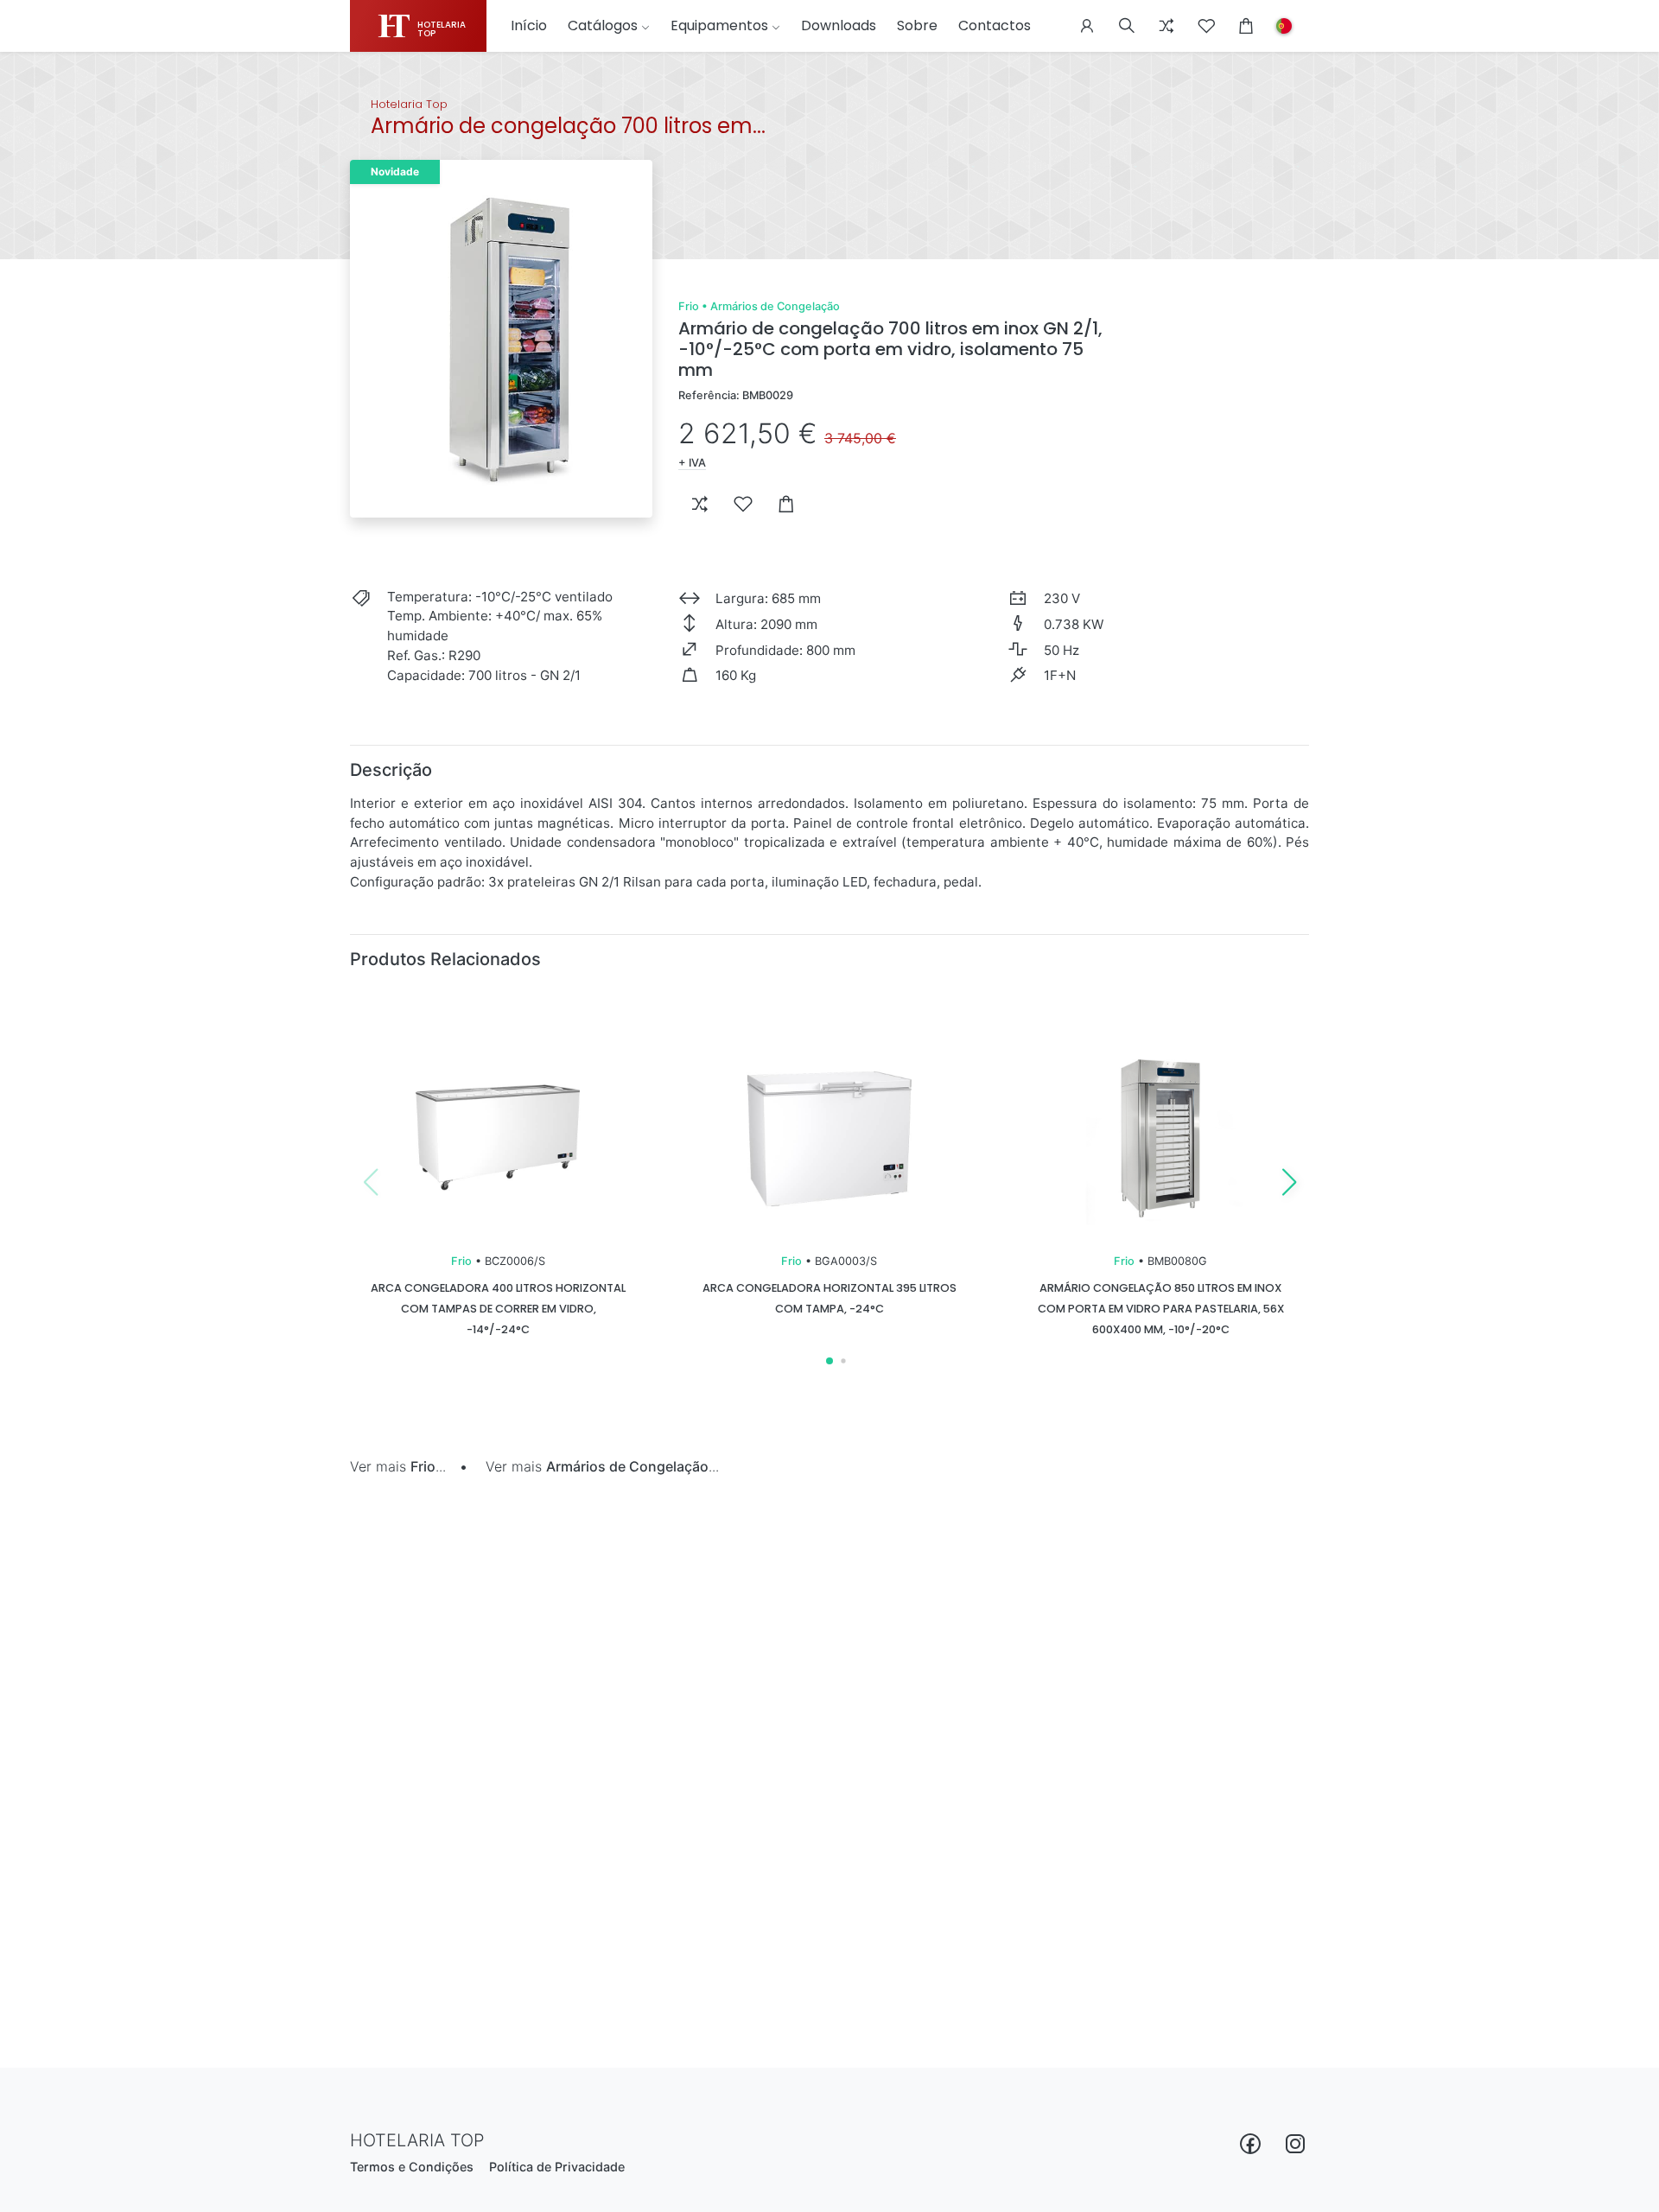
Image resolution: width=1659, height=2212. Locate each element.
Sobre (917, 25)
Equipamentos (719, 25)
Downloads (839, 25)
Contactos (995, 25)
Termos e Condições (412, 2167)
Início (529, 25)
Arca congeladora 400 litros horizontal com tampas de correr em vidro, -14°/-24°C (498, 1309)
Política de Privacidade (557, 2167)
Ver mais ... (398, 1466)
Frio (689, 306)
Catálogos (603, 25)
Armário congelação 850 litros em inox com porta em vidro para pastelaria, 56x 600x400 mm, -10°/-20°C (1161, 1309)
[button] (1087, 26)
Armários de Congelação (775, 306)
